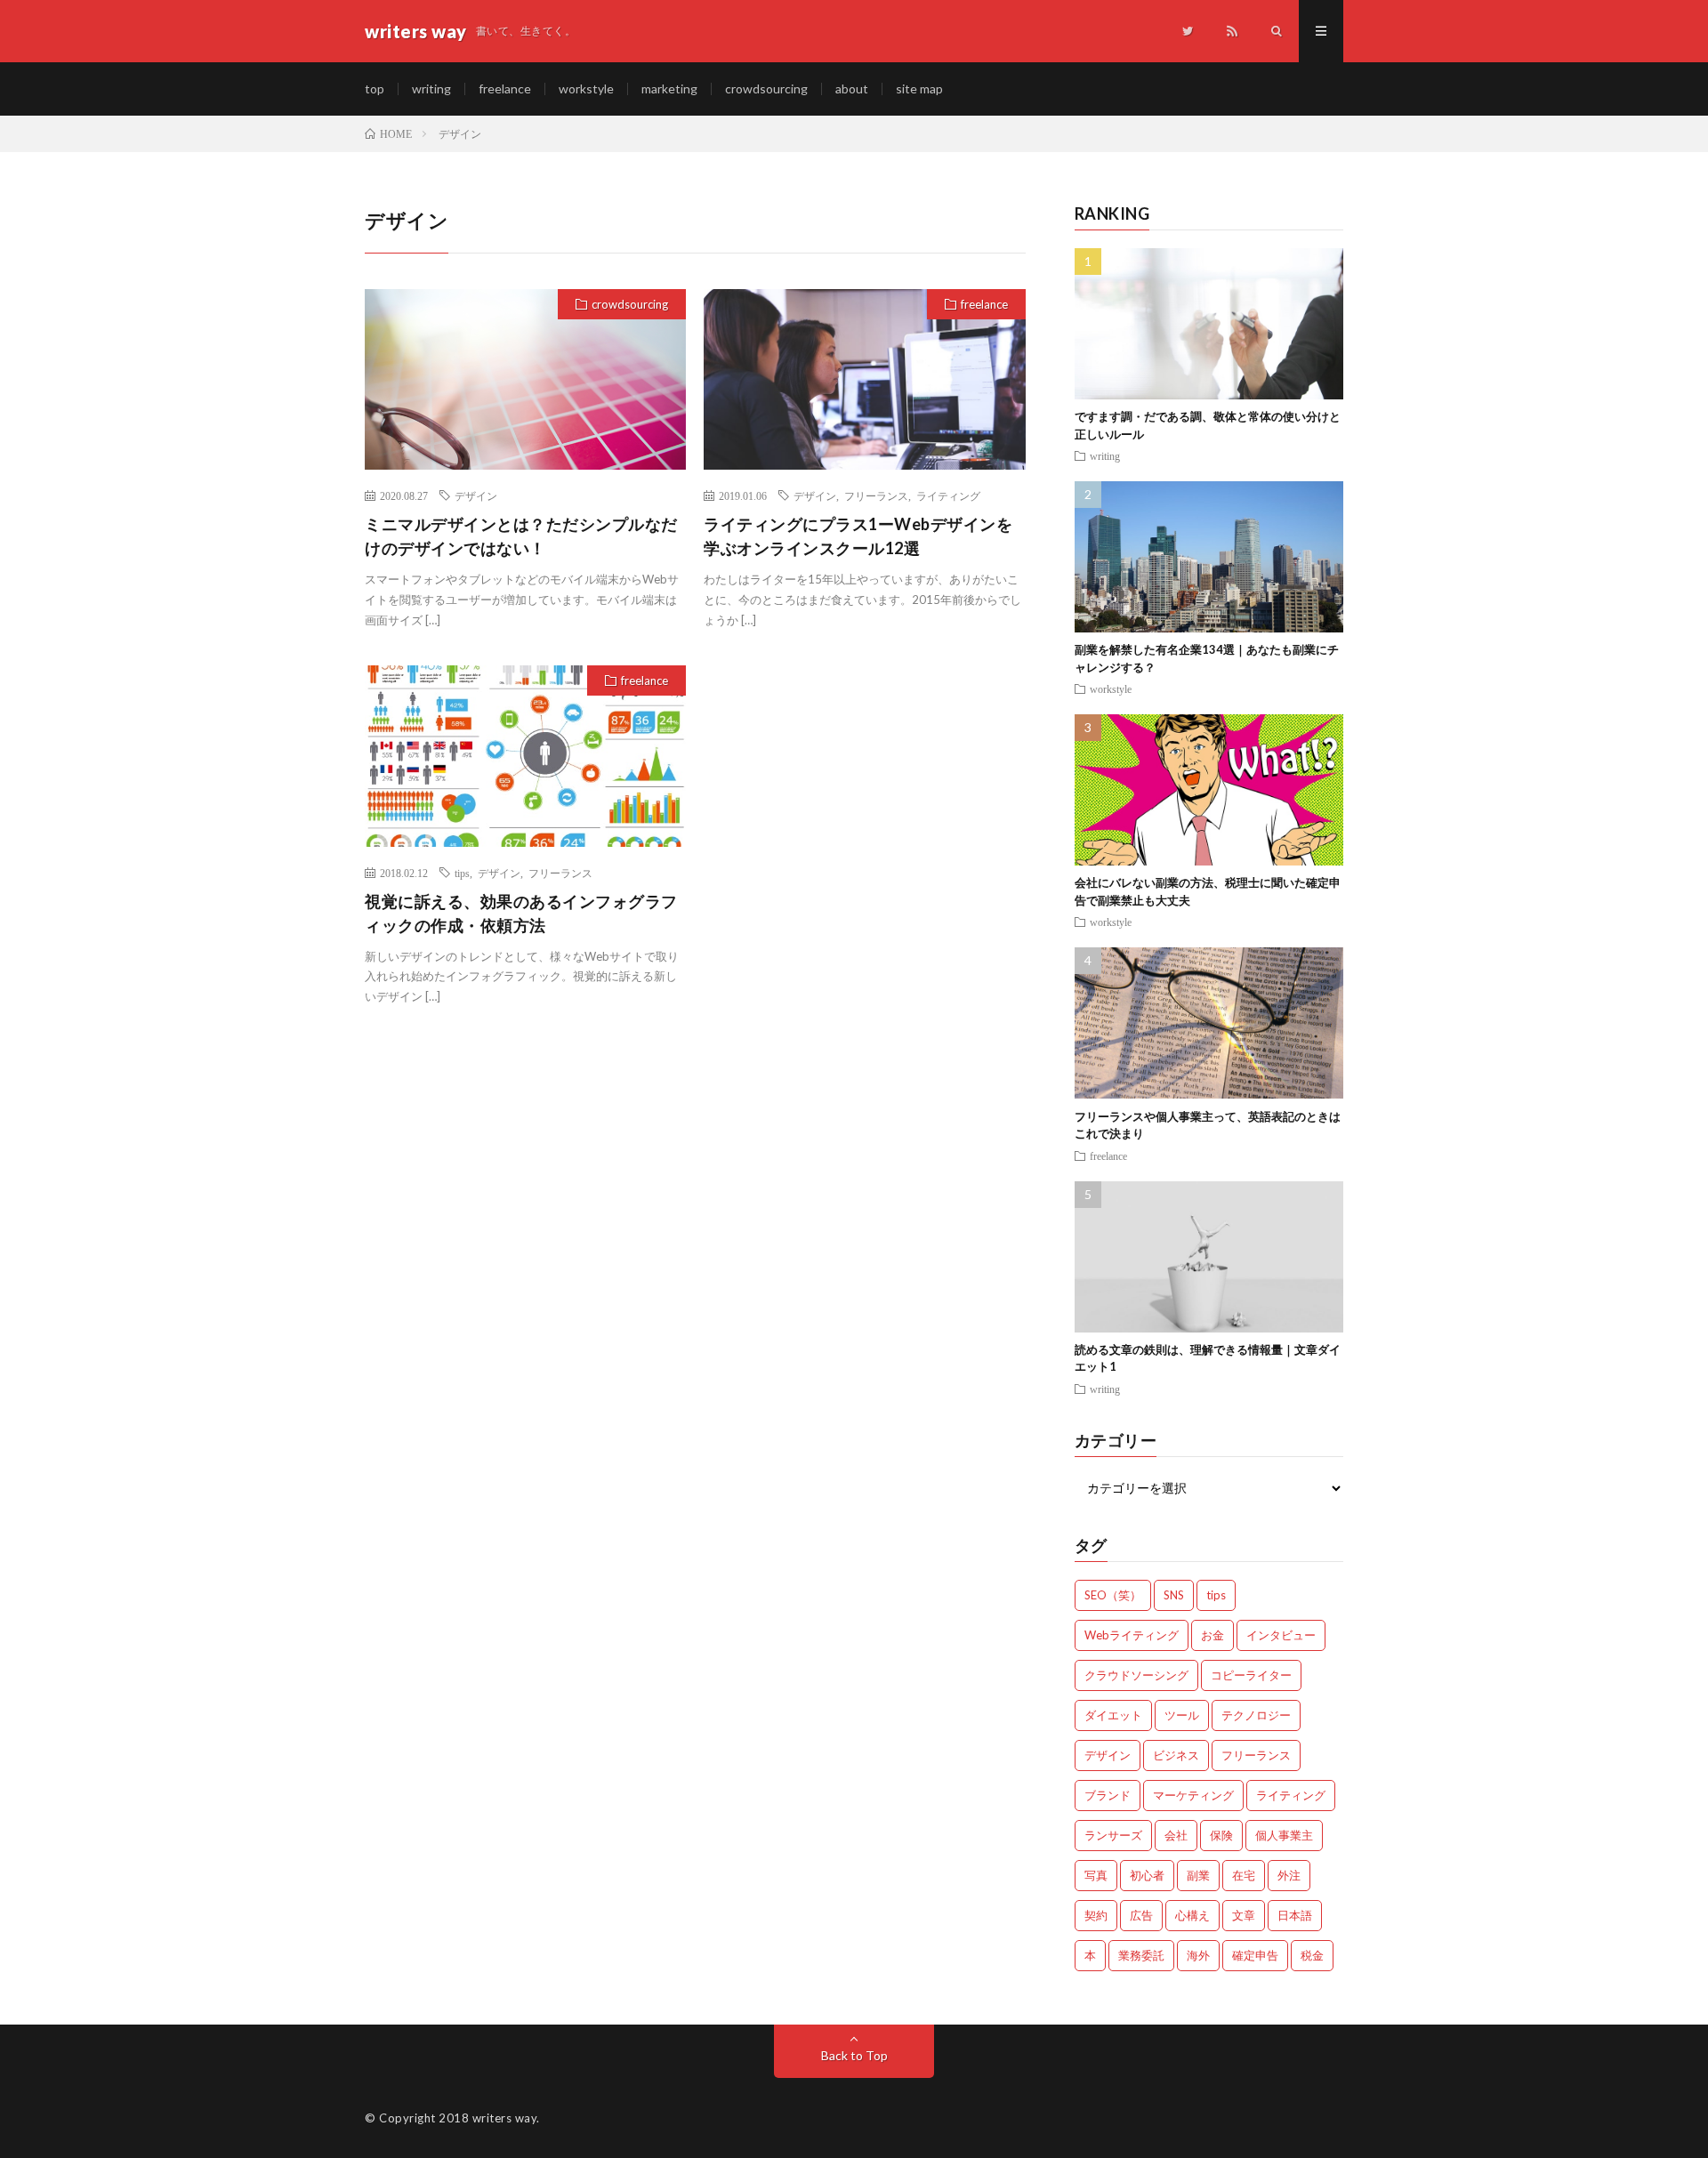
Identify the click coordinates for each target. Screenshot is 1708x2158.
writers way (505, 2118)
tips (462, 873)
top (375, 89)
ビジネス (1176, 1755)
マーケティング (1193, 1795)
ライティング (948, 495)
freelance (505, 89)
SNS (1174, 1595)
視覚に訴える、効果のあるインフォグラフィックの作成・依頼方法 (521, 913)
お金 (1213, 1635)
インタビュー (1281, 1635)
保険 (1221, 1835)
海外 (1198, 1955)
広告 (1141, 1915)
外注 (1289, 1875)
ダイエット (1113, 1715)
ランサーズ (1113, 1835)
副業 (1198, 1875)
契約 (1096, 1915)
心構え (1192, 1915)
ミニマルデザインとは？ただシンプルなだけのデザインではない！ (521, 536)
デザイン (476, 495)
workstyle (586, 89)
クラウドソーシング (1136, 1675)
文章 (1244, 1915)
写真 (1096, 1875)
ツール (1182, 1715)
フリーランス (876, 495)
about (852, 89)
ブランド (1108, 1795)
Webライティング (1132, 1635)
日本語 (1295, 1915)
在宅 (1244, 1875)
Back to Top (854, 2055)
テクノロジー (1256, 1715)
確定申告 (1255, 1955)
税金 (1312, 1955)
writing (431, 89)
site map (919, 89)
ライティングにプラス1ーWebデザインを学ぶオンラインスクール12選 (858, 536)
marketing (669, 89)
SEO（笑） (1113, 1595)
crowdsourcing (766, 89)
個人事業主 (1284, 1835)
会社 (1176, 1835)
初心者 (1147, 1875)
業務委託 (1141, 1955)
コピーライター (1251, 1675)
